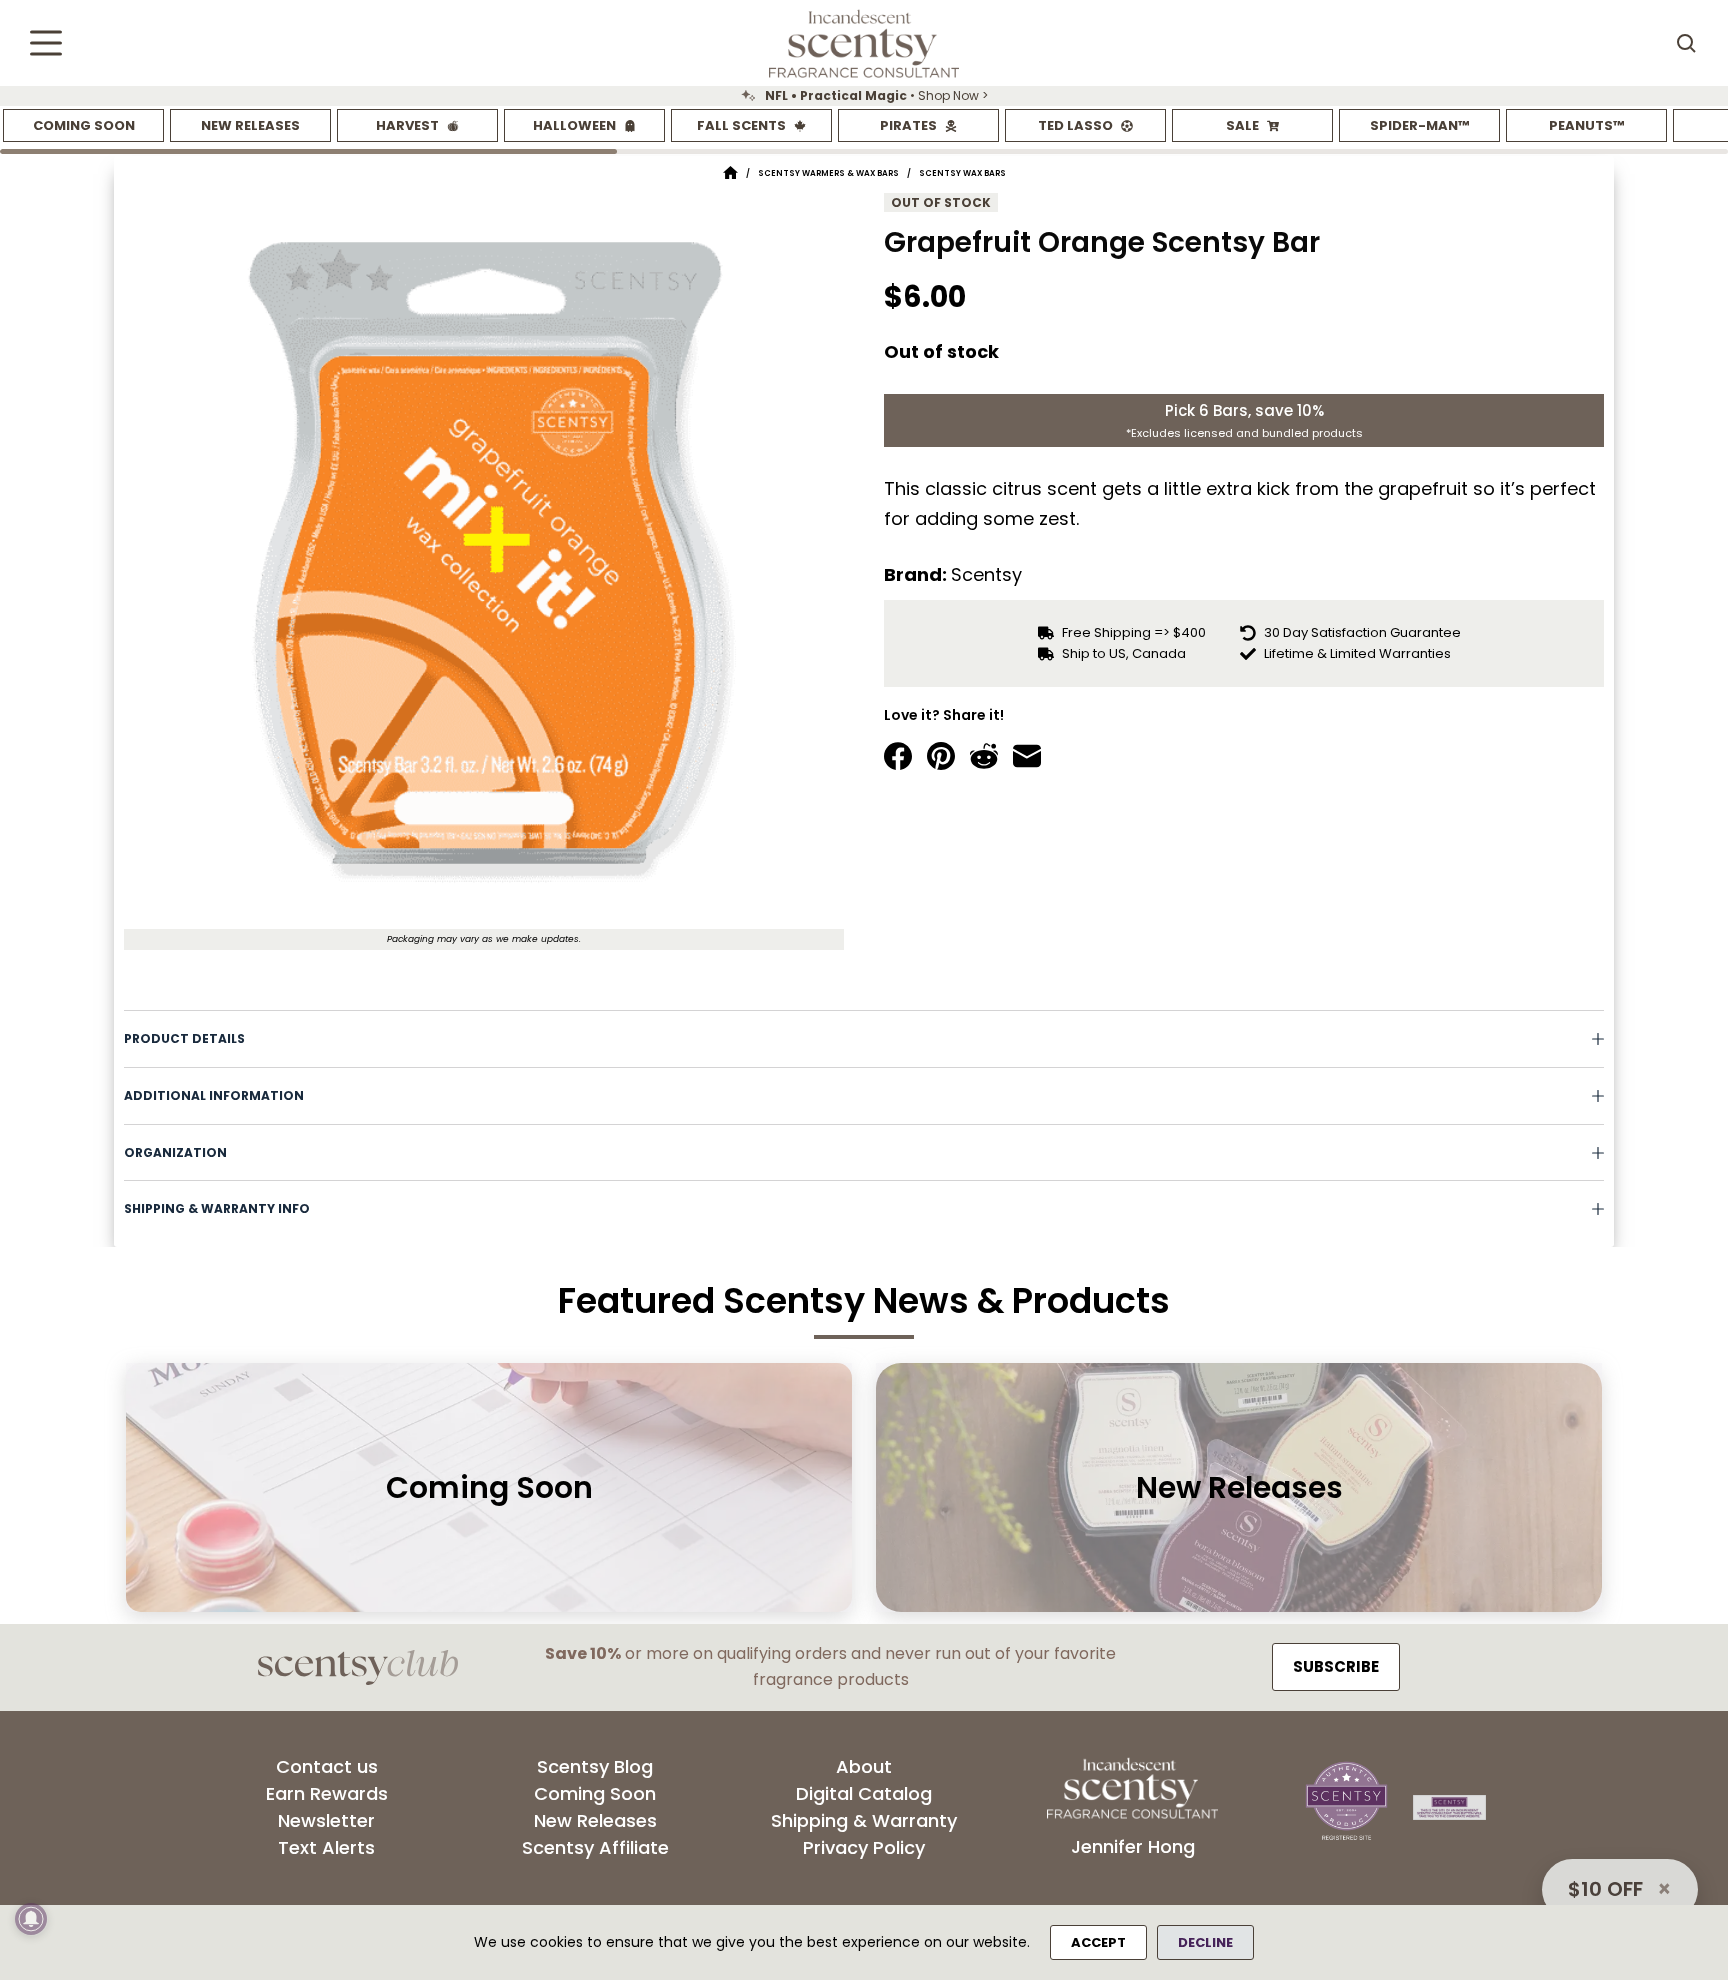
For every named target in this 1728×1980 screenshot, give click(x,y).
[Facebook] (898, 756)
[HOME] (730, 173)
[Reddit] (984, 756)
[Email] (1027, 756)
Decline (1205, 1942)
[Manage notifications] (31, 1919)
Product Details (184, 1038)
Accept (1098, 1942)
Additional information (214, 1095)
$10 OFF (1605, 1889)
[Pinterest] (941, 756)
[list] (864, 96)
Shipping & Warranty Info (217, 1208)
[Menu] (46, 43)
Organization (175, 1152)
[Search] (1686, 43)
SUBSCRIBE (1336, 1666)
